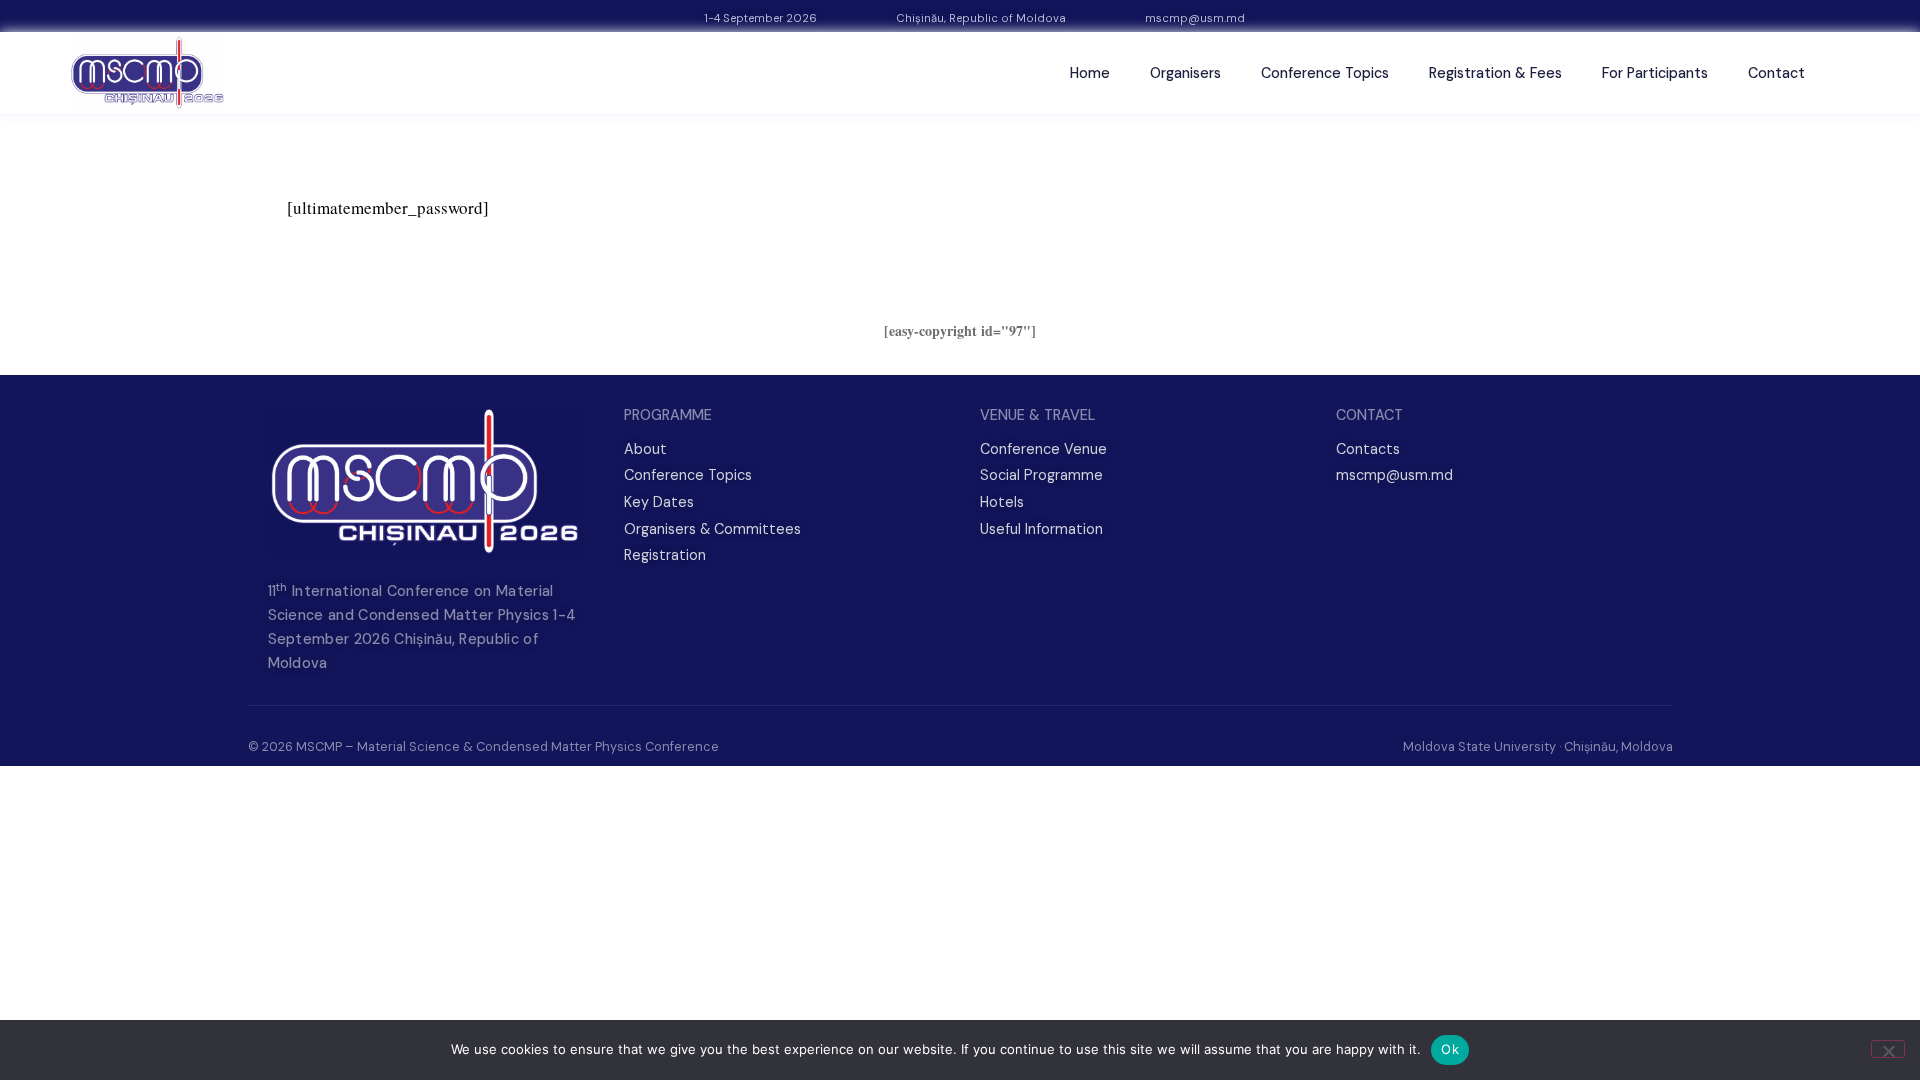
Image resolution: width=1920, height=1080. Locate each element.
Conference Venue (1043, 449)
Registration (665, 555)
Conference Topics (1325, 73)
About (645, 449)
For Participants (1655, 73)
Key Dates (659, 502)
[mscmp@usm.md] (1125, 18)
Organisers (1185, 73)
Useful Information (1041, 529)
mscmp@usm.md (1195, 18)
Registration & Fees (1495, 73)
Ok (1450, 1049)
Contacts (1368, 449)
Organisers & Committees (712, 529)
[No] (1888, 1049)
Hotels (1002, 502)
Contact (1776, 73)
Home (1090, 73)
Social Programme (1041, 475)
